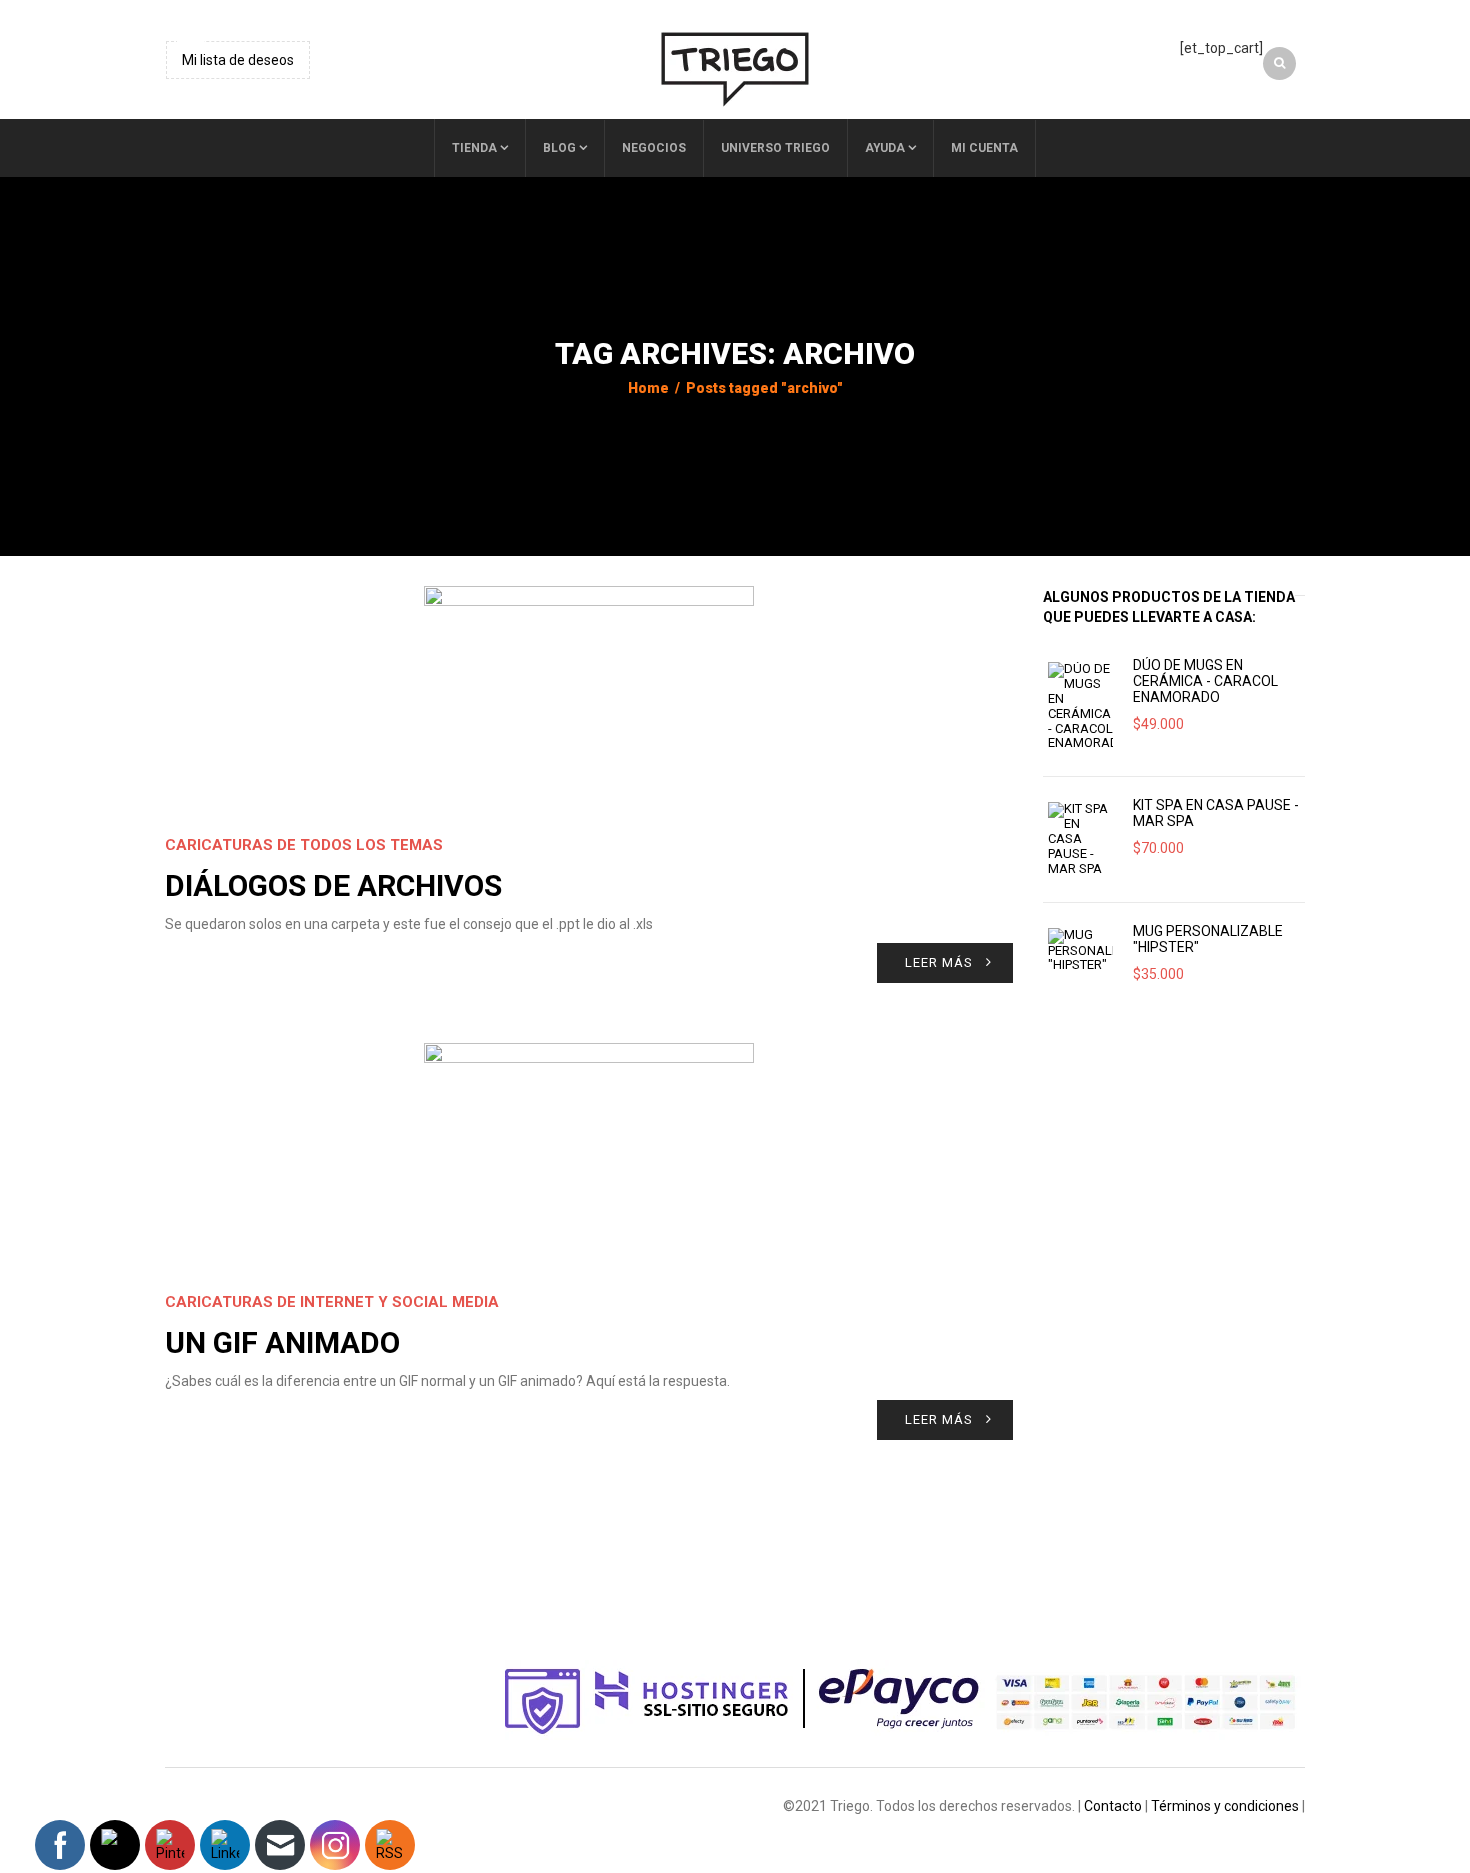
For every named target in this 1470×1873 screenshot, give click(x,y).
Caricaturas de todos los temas (304, 845)
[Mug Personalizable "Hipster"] (1080, 951)
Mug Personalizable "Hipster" (1208, 939)
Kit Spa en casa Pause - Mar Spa (1216, 813)
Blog (559, 148)
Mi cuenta (984, 148)
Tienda (474, 148)
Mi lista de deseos (238, 60)
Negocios (654, 148)
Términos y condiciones (1225, 1806)
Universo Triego (775, 148)
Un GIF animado (282, 1342)
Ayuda (885, 148)
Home (648, 388)
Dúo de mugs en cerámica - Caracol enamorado (1205, 681)
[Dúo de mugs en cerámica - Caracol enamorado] (1080, 706)
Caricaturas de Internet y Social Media (332, 1302)
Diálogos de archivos (333, 885)
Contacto (1113, 1806)
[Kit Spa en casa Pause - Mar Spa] (1080, 839)
